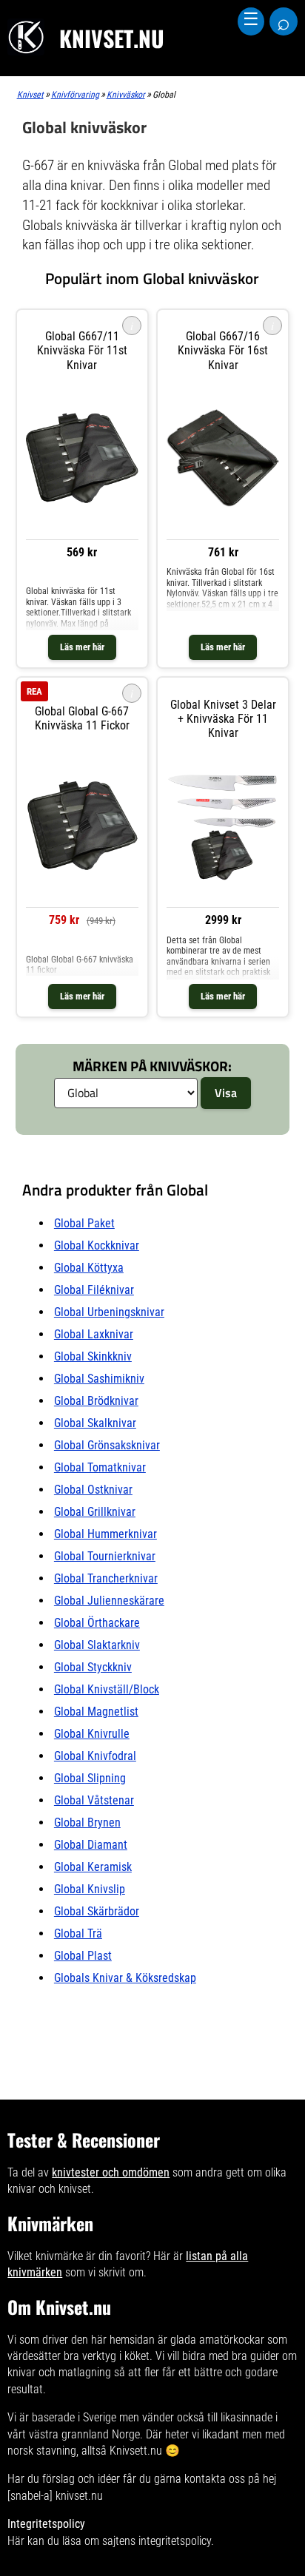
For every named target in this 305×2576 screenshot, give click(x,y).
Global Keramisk (93, 1867)
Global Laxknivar (94, 1334)
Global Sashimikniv (99, 1379)
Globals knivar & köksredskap (125, 1978)
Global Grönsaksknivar (107, 1445)
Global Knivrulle (92, 1734)
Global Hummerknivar (105, 1534)
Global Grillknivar (95, 1512)
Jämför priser (82, 572)
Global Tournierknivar (105, 1556)
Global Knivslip (90, 1889)
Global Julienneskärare (109, 1601)
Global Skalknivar (95, 1423)
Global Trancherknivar (106, 1578)
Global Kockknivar (97, 1245)
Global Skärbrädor (97, 1911)
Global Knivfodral (95, 1756)
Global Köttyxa (89, 1268)
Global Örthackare (97, 1623)
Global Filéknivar (94, 1290)
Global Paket (84, 1223)
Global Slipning (90, 1778)
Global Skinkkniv (93, 1356)
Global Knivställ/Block (107, 1689)
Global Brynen (87, 1823)
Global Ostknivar (93, 1490)
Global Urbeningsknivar (109, 1312)
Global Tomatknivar (100, 1467)
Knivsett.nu (136, 2451)
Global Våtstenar (94, 1800)
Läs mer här (82, 647)
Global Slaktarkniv (97, 1645)
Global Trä (78, 1933)
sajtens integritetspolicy (157, 2541)
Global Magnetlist (96, 1712)
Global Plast (83, 1956)
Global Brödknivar (96, 1401)
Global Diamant (91, 1845)
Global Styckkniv (93, 1667)
